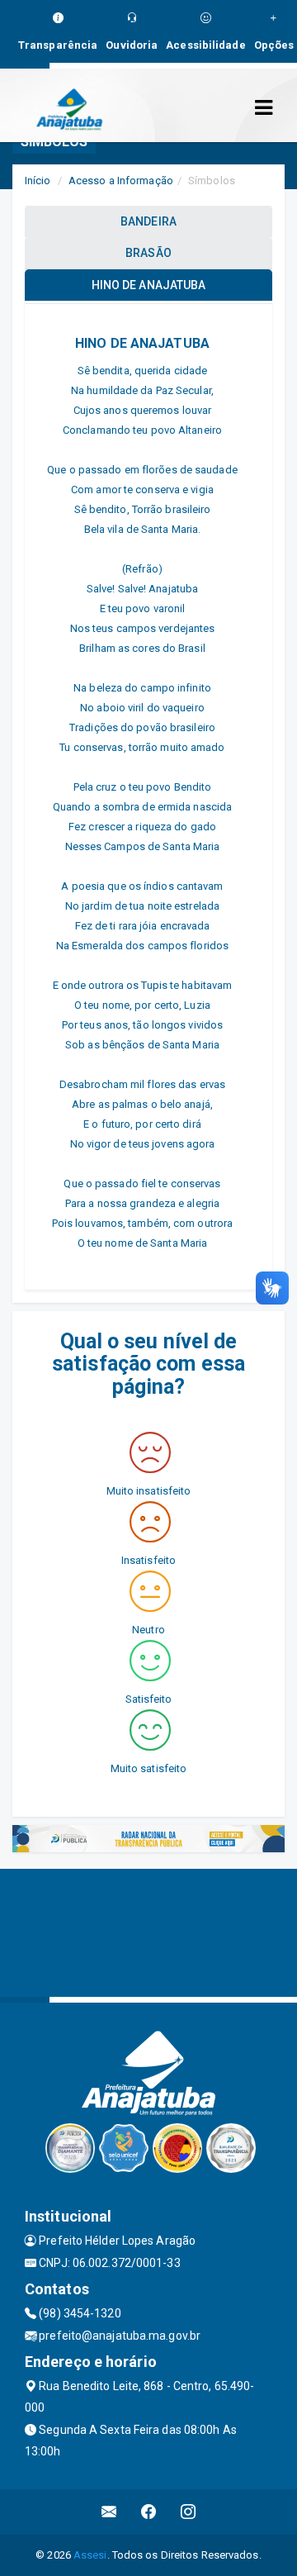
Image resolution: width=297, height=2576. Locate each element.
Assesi (90, 2555)
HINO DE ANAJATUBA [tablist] (149, 285)
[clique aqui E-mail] (109, 2512)
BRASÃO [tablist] (148, 253)
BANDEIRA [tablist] (148, 221)
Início (38, 181)
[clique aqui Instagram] (189, 2512)
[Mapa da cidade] (148, 1931)
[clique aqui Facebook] (149, 2512)
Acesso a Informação (121, 181)
